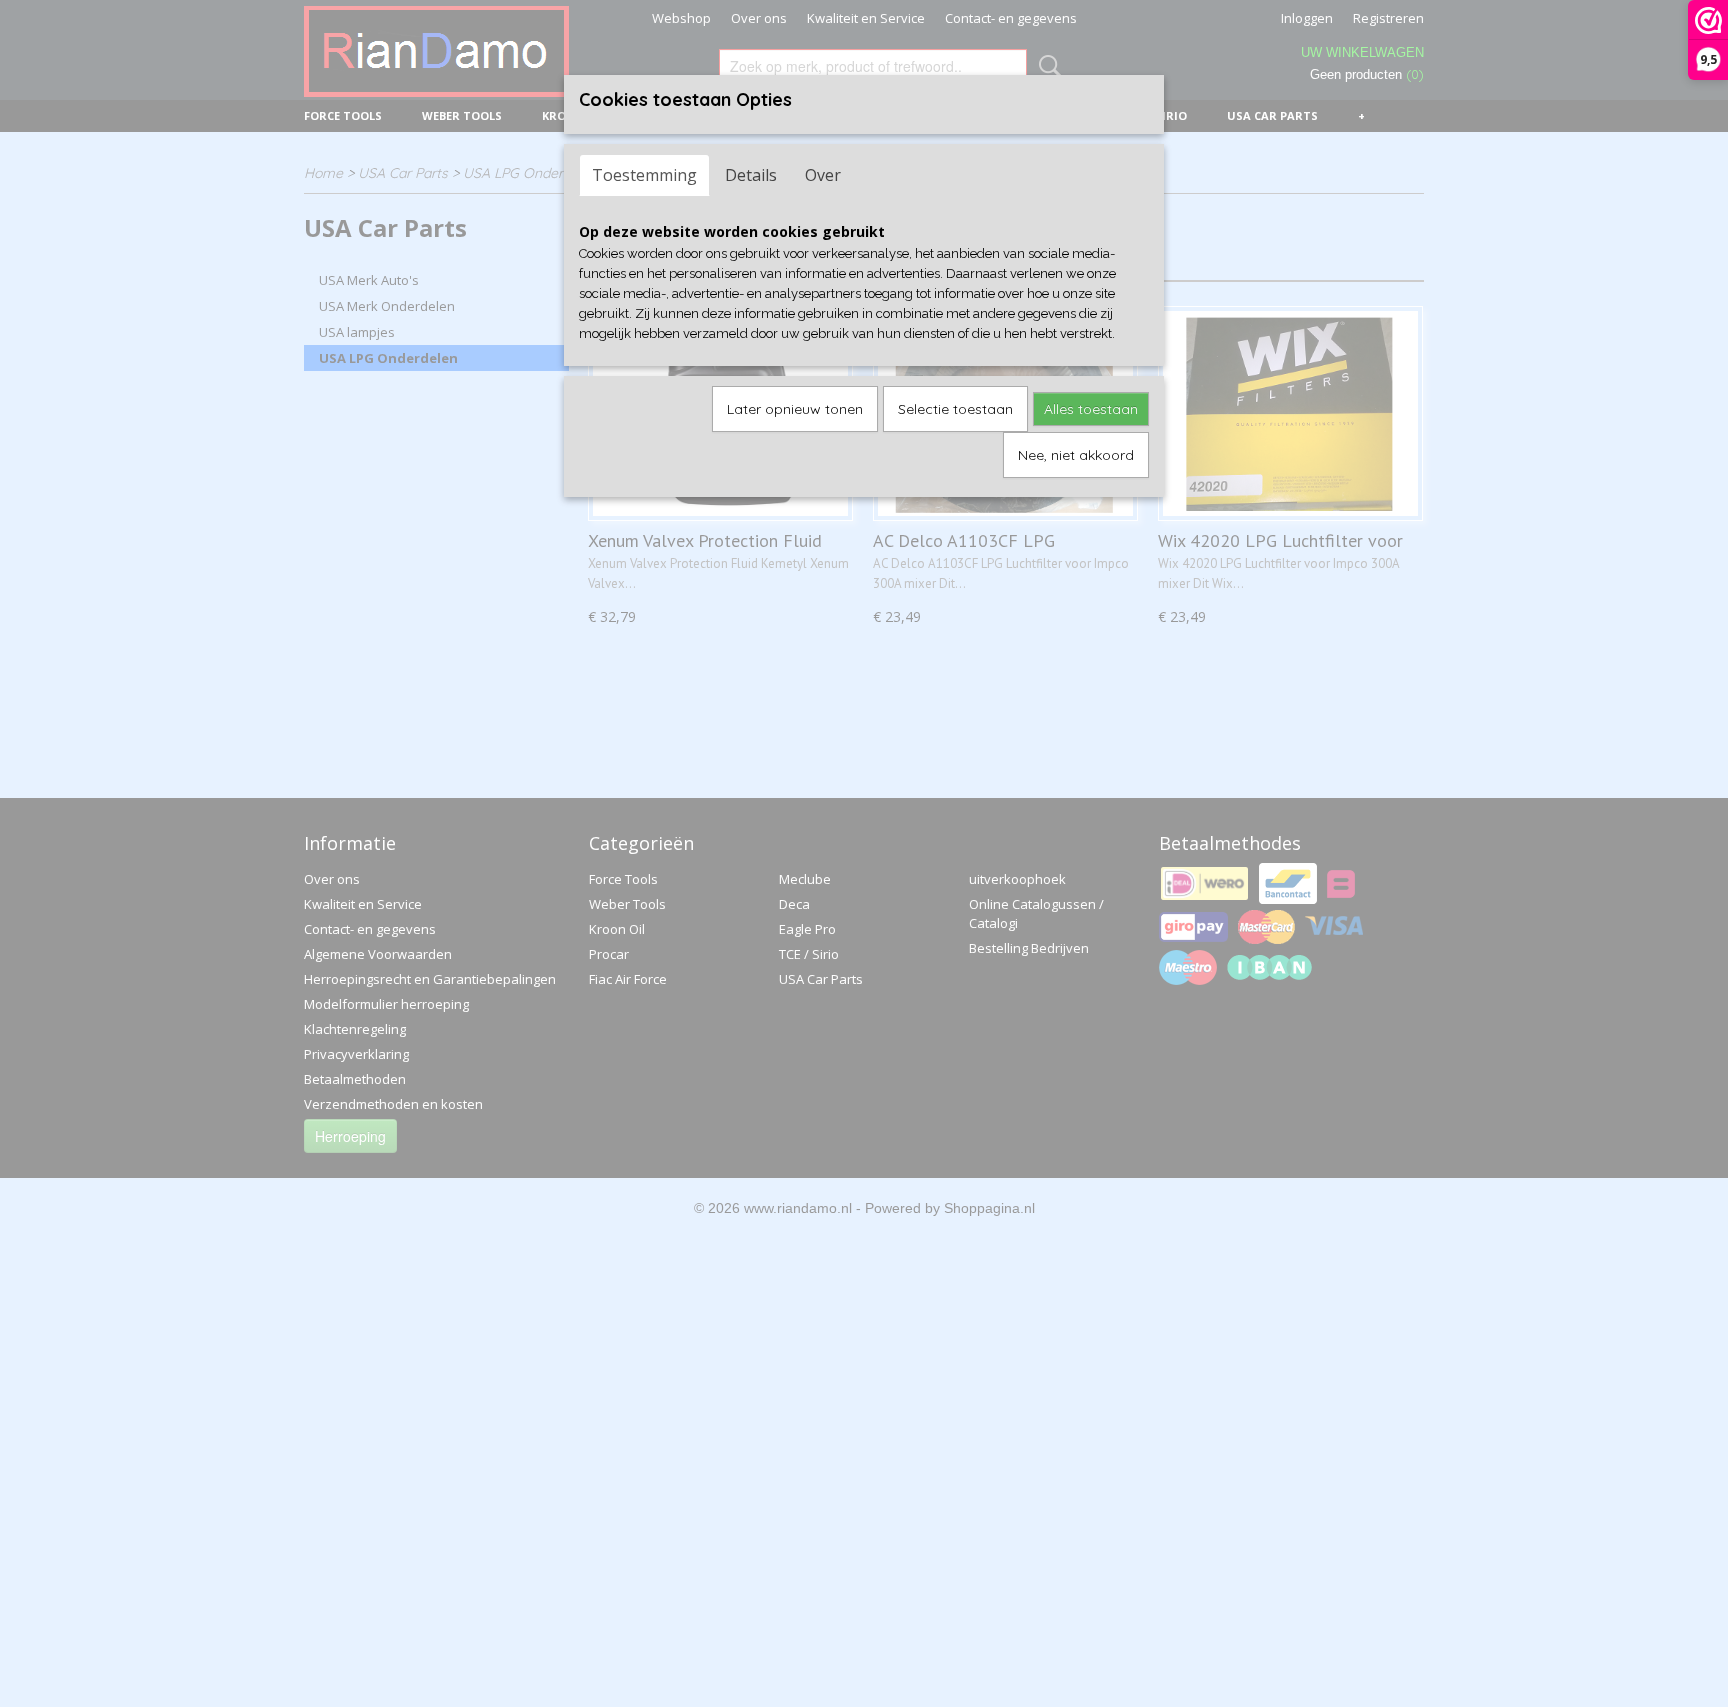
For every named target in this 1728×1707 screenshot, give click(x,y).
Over (823, 175)
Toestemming (644, 175)
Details (751, 175)
